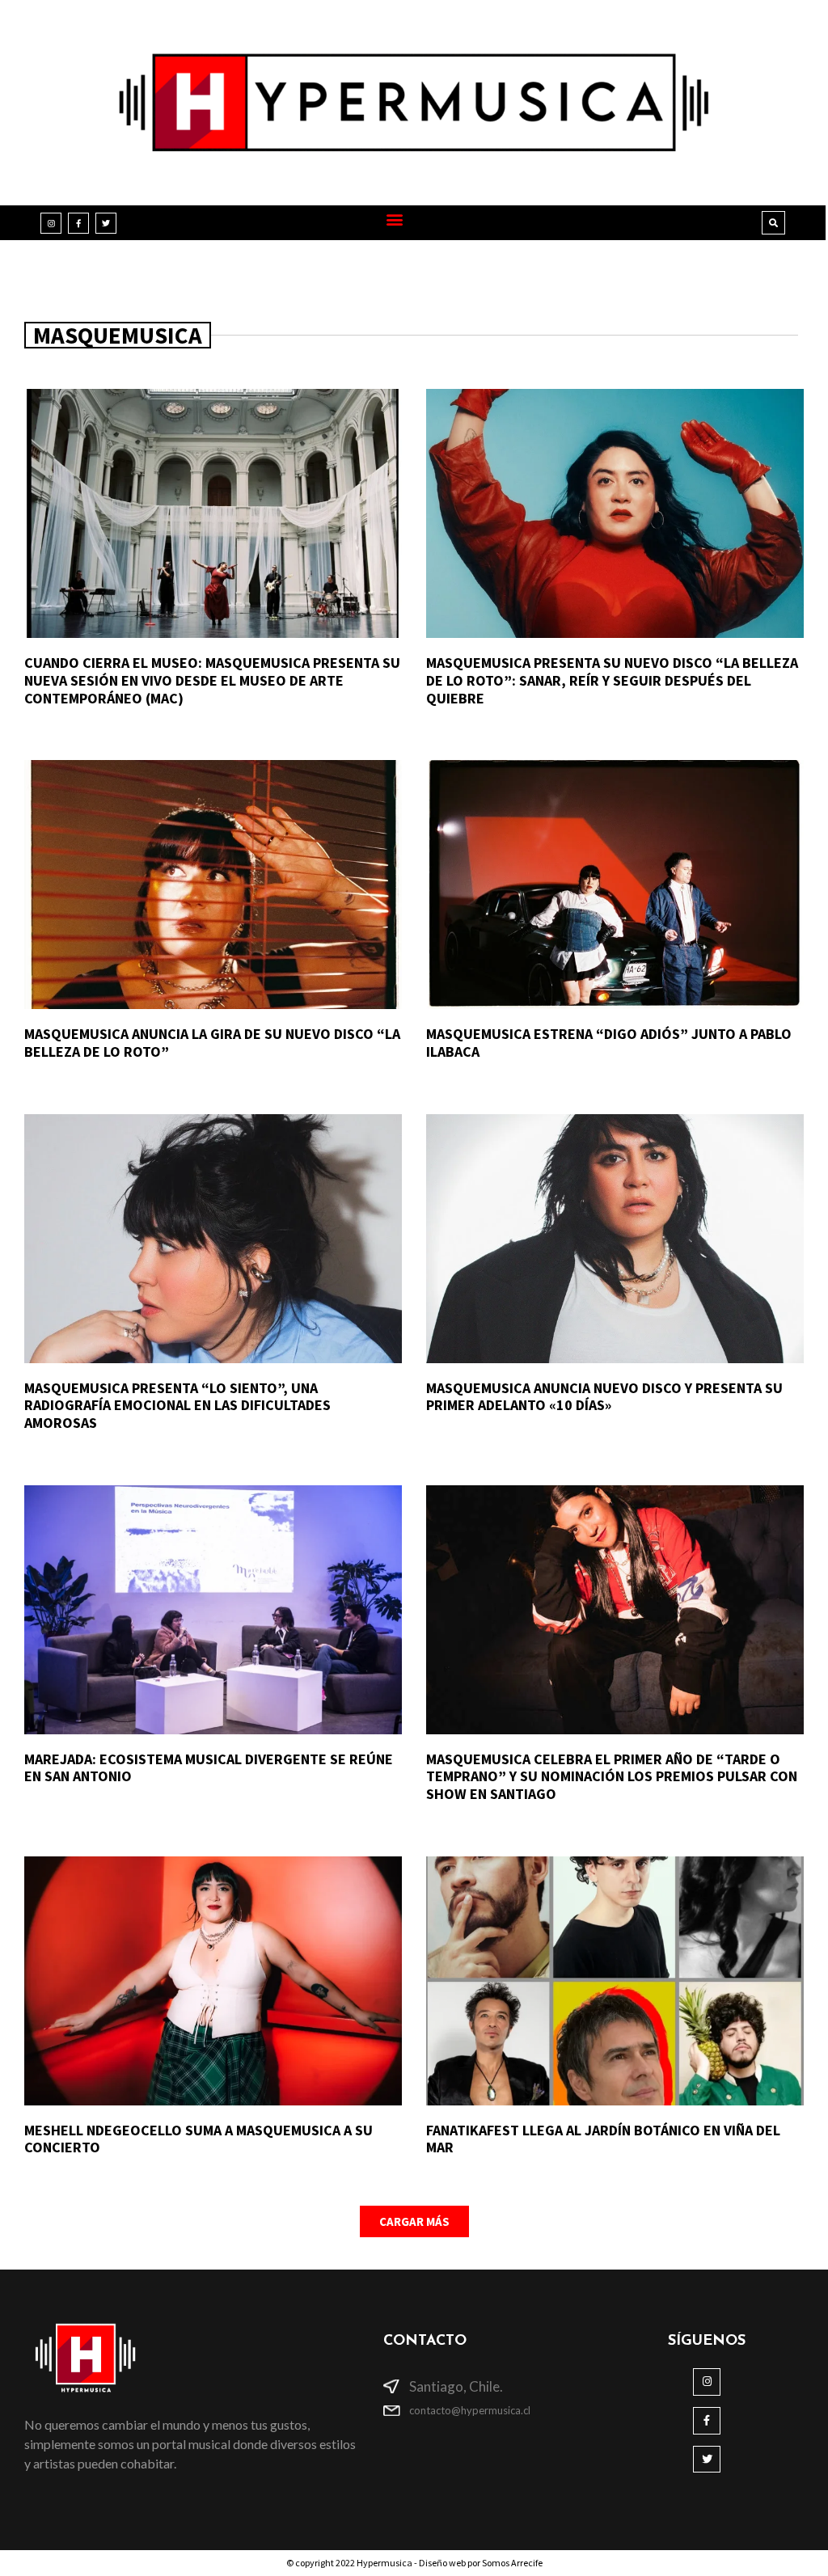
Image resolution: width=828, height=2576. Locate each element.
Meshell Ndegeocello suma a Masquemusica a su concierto (199, 2139)
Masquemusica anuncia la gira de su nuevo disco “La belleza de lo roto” (212, 1043)
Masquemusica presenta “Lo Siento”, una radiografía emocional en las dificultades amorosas (177, 1405)
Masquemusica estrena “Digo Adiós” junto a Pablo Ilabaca (609, 1043)
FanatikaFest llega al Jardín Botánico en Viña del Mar (603, 2139)
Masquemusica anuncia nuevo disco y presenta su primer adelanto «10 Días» (604, 1397)
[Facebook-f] (78, 223)
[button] (395, 219)
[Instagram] (51, 223)
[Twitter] (106, 223)
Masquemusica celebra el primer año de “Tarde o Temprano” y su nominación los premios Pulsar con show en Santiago (612, 1776)
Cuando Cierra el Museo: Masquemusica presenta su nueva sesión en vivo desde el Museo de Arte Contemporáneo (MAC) (212, 680)
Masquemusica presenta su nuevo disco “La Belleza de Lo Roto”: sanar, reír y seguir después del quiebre (612, 680)
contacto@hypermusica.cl (470, 2410)
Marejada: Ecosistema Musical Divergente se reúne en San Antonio (209, 1768)
